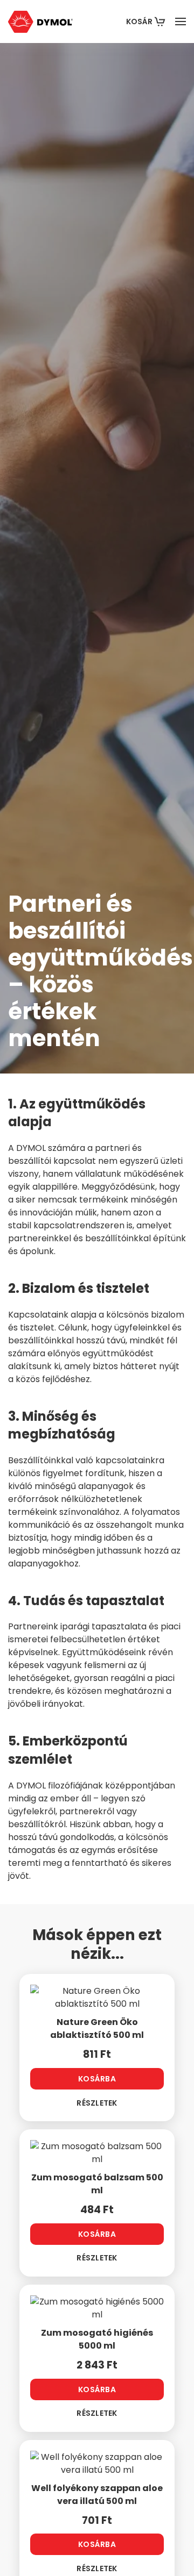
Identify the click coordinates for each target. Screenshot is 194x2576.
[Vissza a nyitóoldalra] (40, 22)
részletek (97, 2103)
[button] (181, 22)
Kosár (139, 22)
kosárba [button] (97, 2079)
